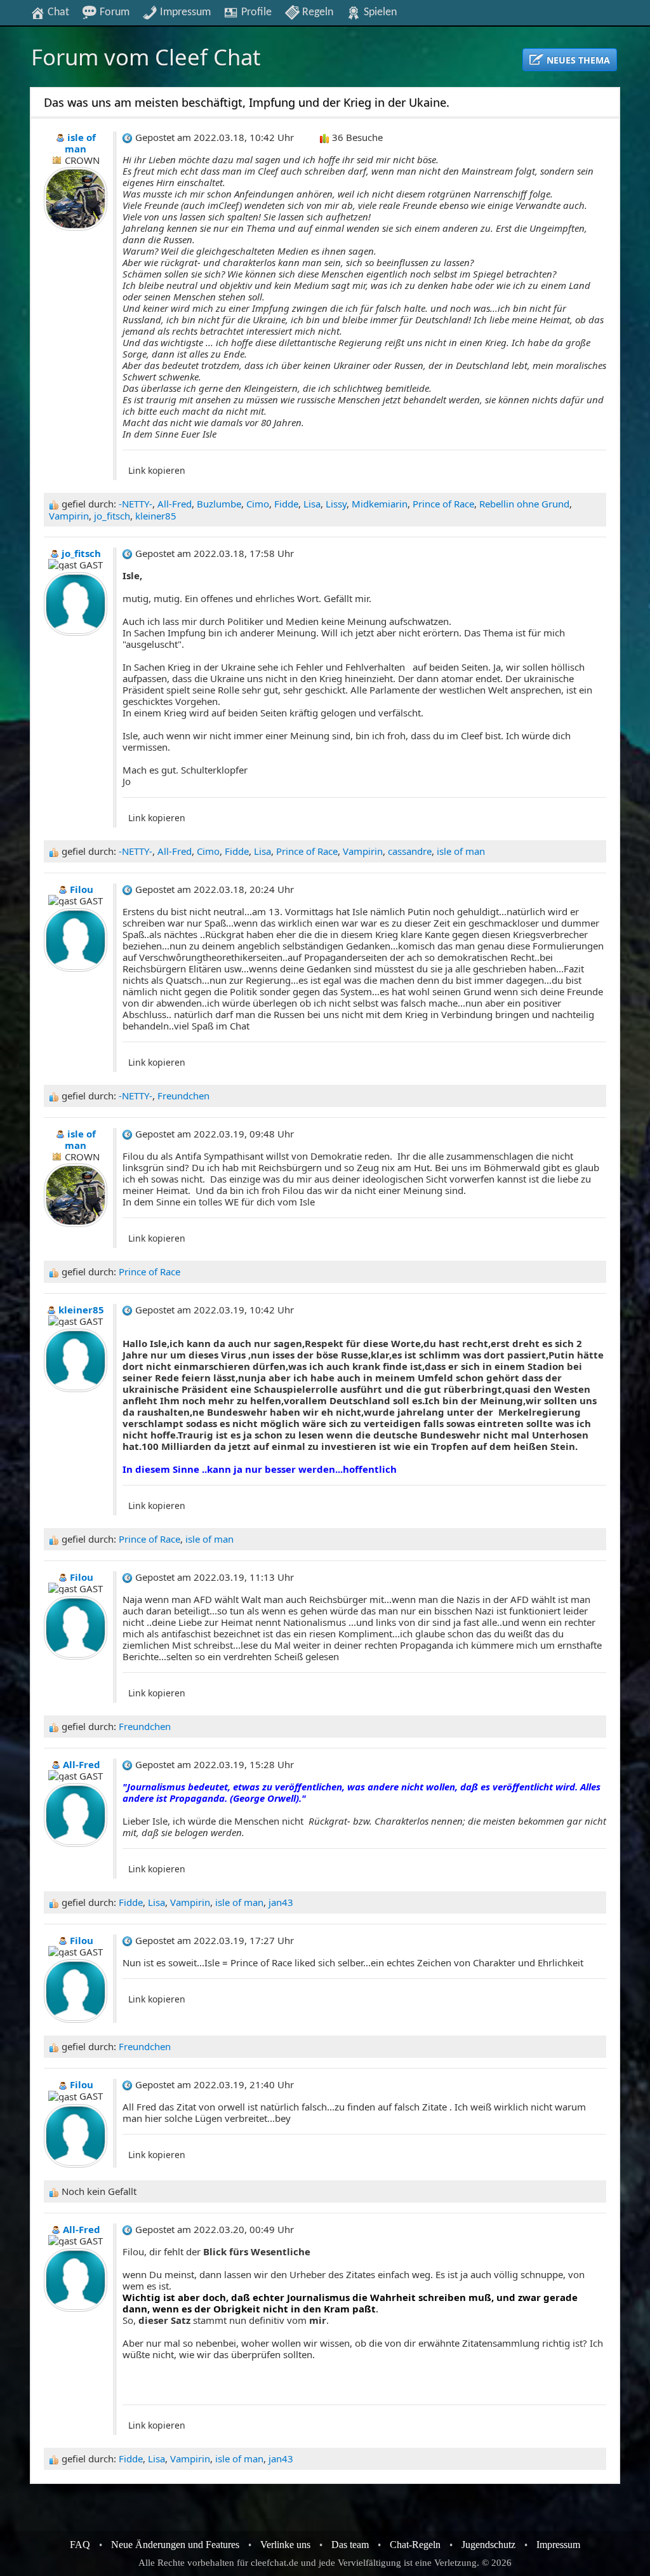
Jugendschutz (488, 2545)
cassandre (410, 851)
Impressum (184, 12)
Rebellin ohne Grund (524, 504)
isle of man (461, 851)
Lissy (336, 504)
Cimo (258, 504)
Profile (255, 12)
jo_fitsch (112, 516)
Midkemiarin (380, 504)
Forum (113, 12)
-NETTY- (136, 504)
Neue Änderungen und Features (175, 2545)
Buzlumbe (219, 504)
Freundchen (183, 1096)
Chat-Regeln (415, 2545)
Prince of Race (443, 504)
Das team (350, 2545)
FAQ (80, 2545)
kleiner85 (156, 516)
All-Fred (175, 504)
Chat (57, 12)
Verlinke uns (285, 2545)
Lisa (312, 504)
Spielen (379, 12)
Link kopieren (157, 470)
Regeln (316, 12)
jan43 (281, 1902)
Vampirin (69, 516)
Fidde (286, 504)
